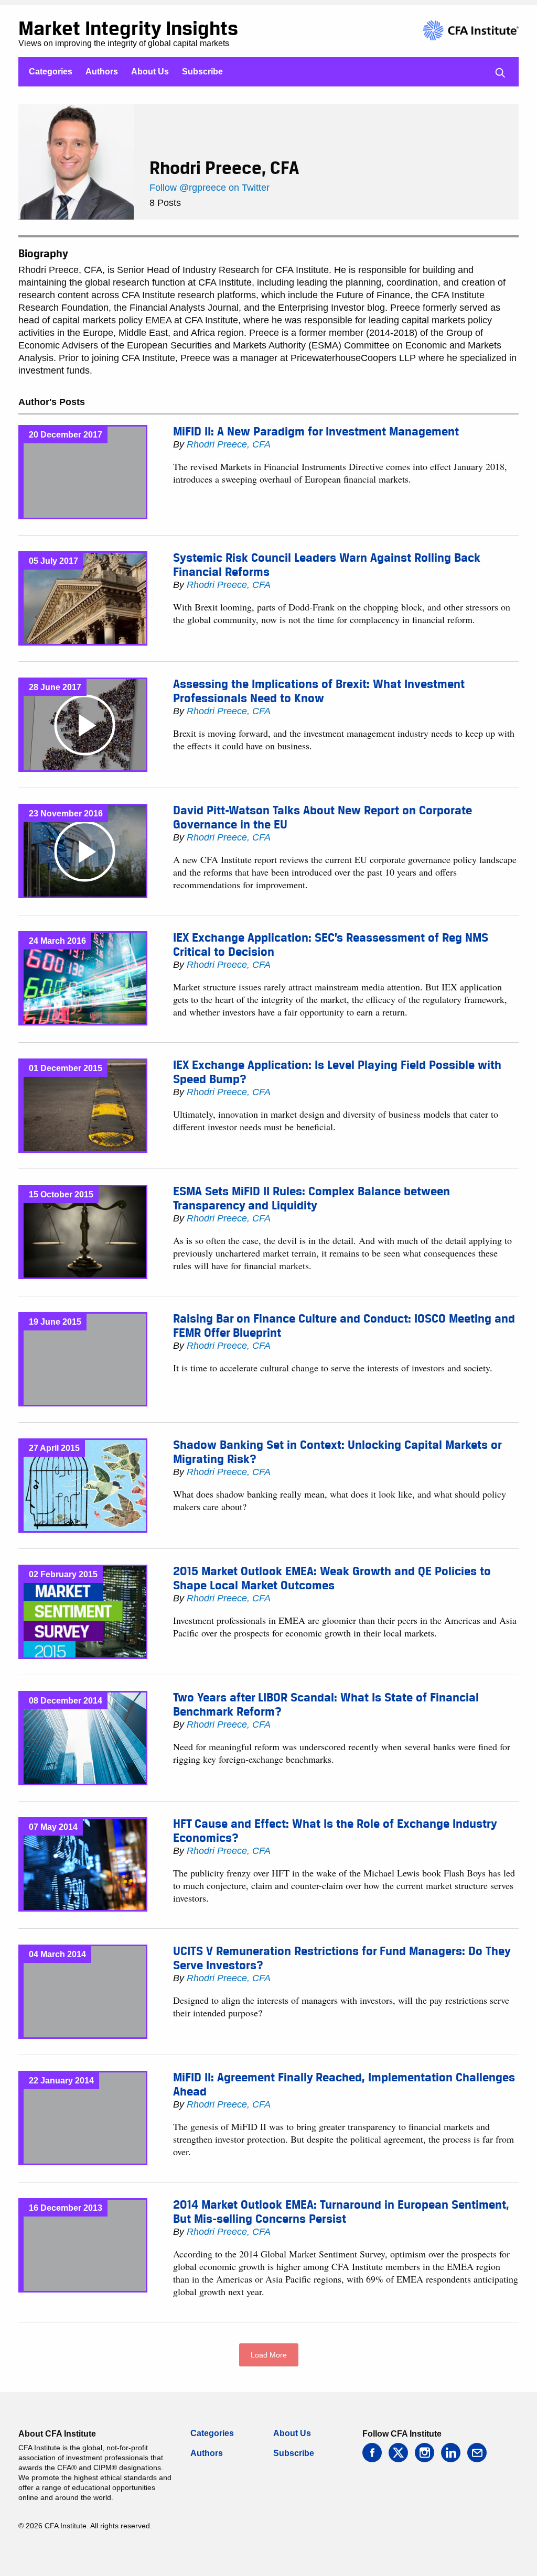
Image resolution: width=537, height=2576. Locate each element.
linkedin (451, 2453)
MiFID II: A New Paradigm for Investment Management (316, 431)
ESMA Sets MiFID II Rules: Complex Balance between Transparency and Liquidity (312, 1198)
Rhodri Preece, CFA (229, 444)
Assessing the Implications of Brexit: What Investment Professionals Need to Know (319, 691)
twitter (398, 2453)
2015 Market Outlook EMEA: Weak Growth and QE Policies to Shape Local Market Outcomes (332, 1578)
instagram (425, 2453)
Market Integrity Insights (128, 28)
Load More (269, 2355)
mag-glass (500, 73)
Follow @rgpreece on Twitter (210, 188)
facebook (372, 2453)
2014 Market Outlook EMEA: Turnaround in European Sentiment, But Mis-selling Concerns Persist (341, 2212)
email (477, 2453)
